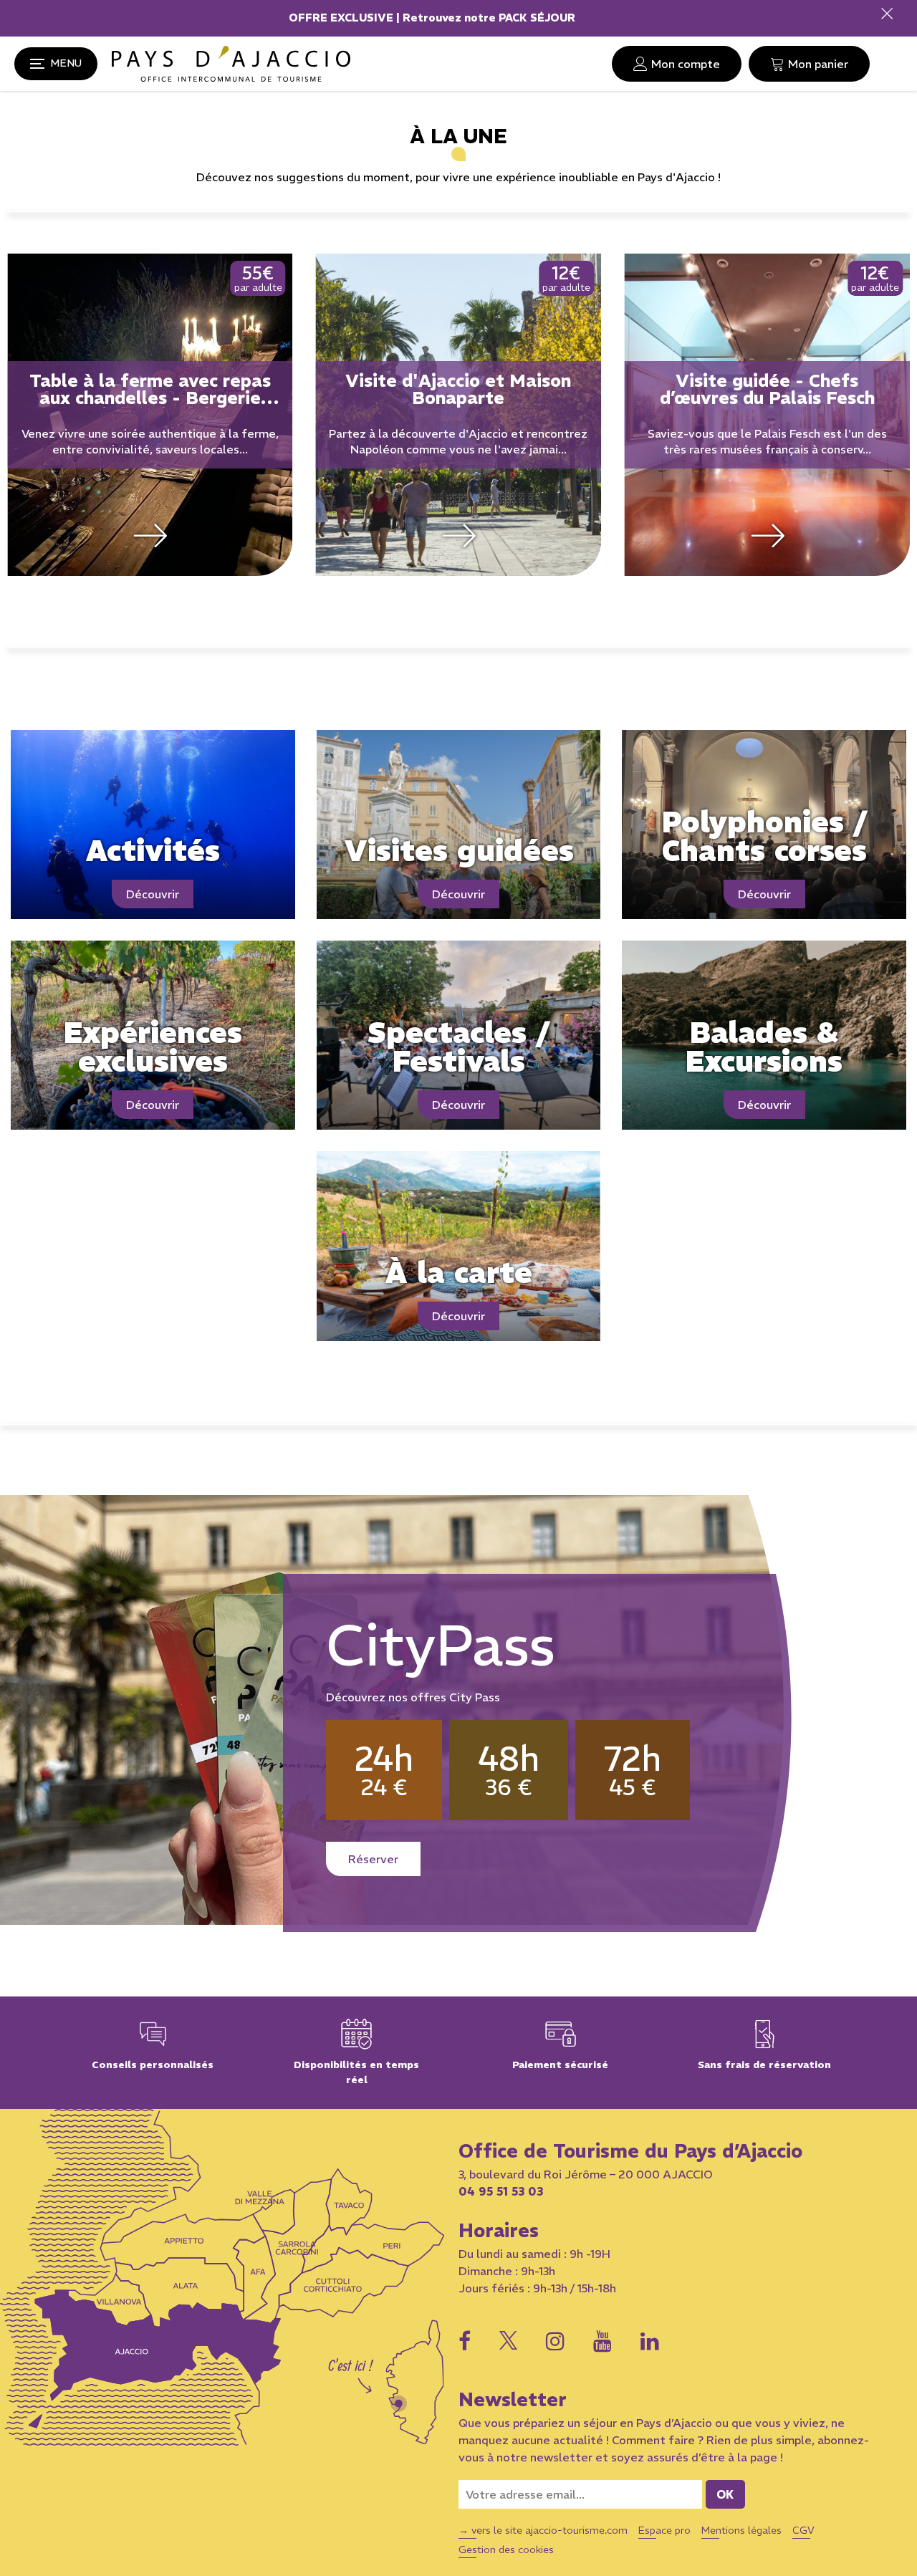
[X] (508, 2337)
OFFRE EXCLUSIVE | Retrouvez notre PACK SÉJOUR (433, 18)
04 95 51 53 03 (501, 2191)
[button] (809, 64)
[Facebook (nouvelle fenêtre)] (465, 2341)
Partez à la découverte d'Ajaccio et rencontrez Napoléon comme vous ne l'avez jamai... (150, 441)
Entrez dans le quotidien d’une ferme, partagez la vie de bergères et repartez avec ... (767, 441)
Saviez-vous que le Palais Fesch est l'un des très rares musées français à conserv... (458, 441)
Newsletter (513, 2400)
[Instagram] (555, 2341)
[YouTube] (602, 2341)
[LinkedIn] (650, 2341)
